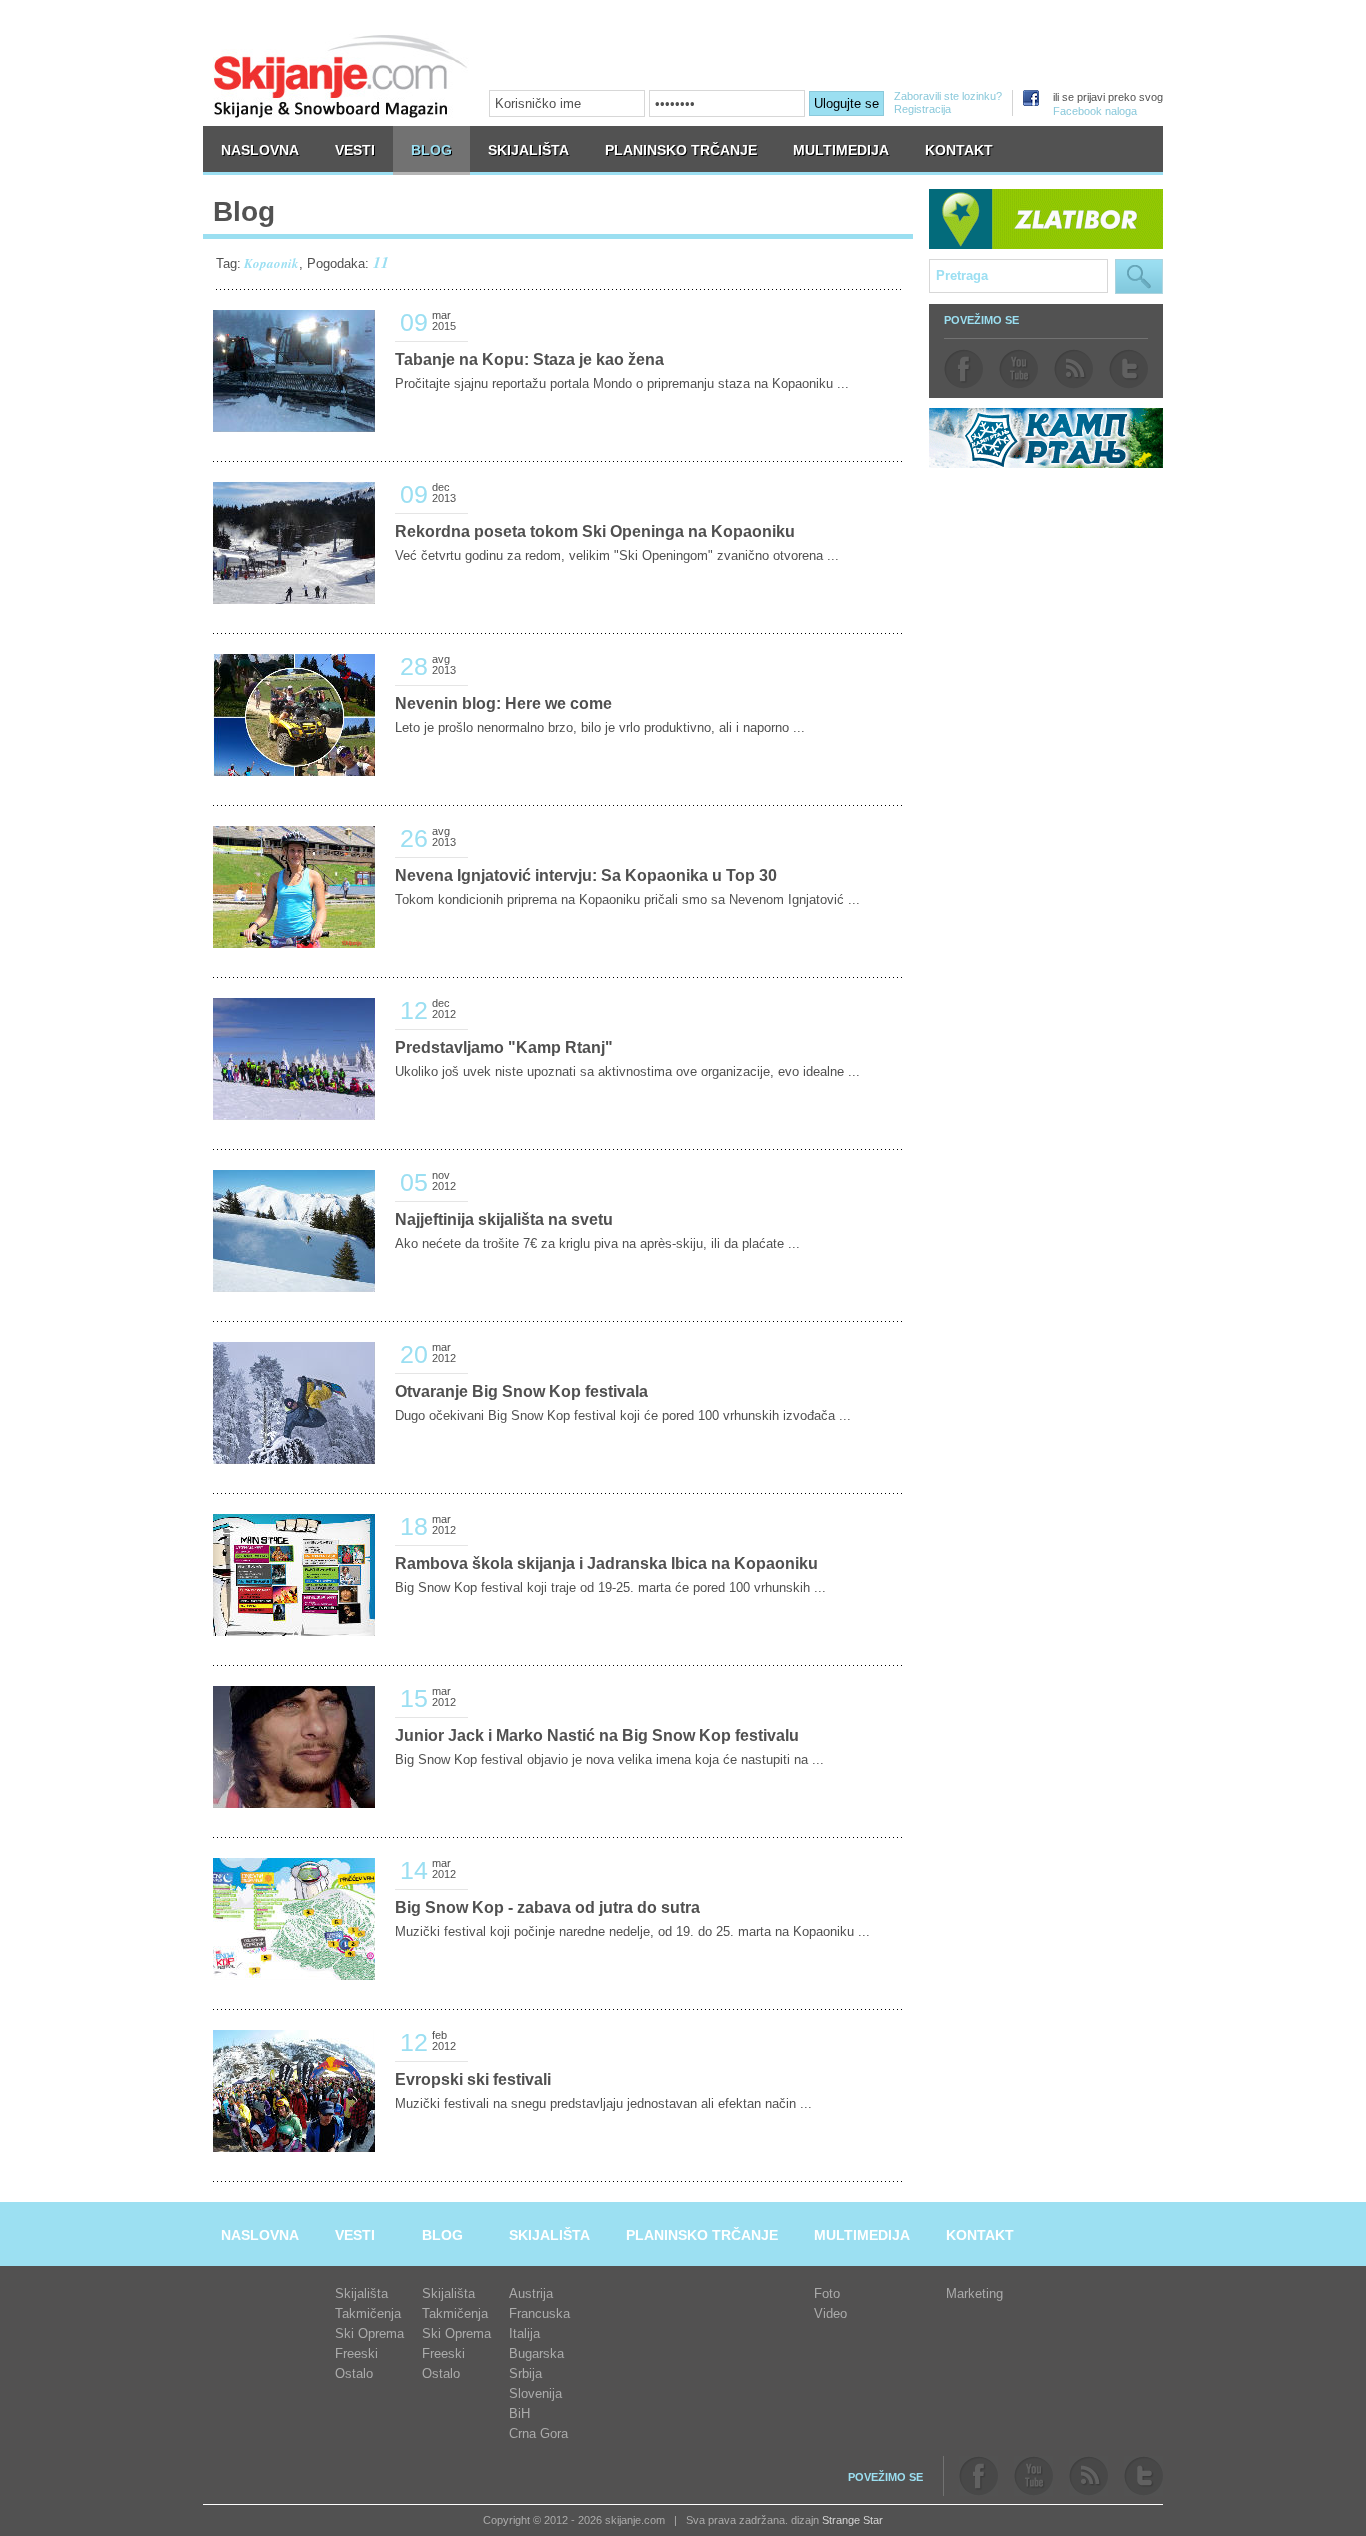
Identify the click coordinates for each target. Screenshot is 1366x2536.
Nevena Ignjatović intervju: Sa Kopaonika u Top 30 (586, 875)
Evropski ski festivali (473, 2079)
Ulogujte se (846, 103)
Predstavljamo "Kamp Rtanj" (504, 1047)
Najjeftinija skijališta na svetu (504, 1219)
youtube (1018, 369)
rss (1073, 369)
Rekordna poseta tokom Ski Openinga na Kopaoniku (595, 531)
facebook (963, 369)
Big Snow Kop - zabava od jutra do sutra (547, 1907)
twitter (1128, 369)
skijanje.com (341, 75)
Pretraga (1139, 276)
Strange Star (852, 2520)
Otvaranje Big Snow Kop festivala (521, 1391)
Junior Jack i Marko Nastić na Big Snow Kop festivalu (597, 1735)
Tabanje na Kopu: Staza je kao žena (529, 359)
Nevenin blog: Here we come (503, 703)
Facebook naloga (1095, 111)
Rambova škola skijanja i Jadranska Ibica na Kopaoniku (606, 1563)
